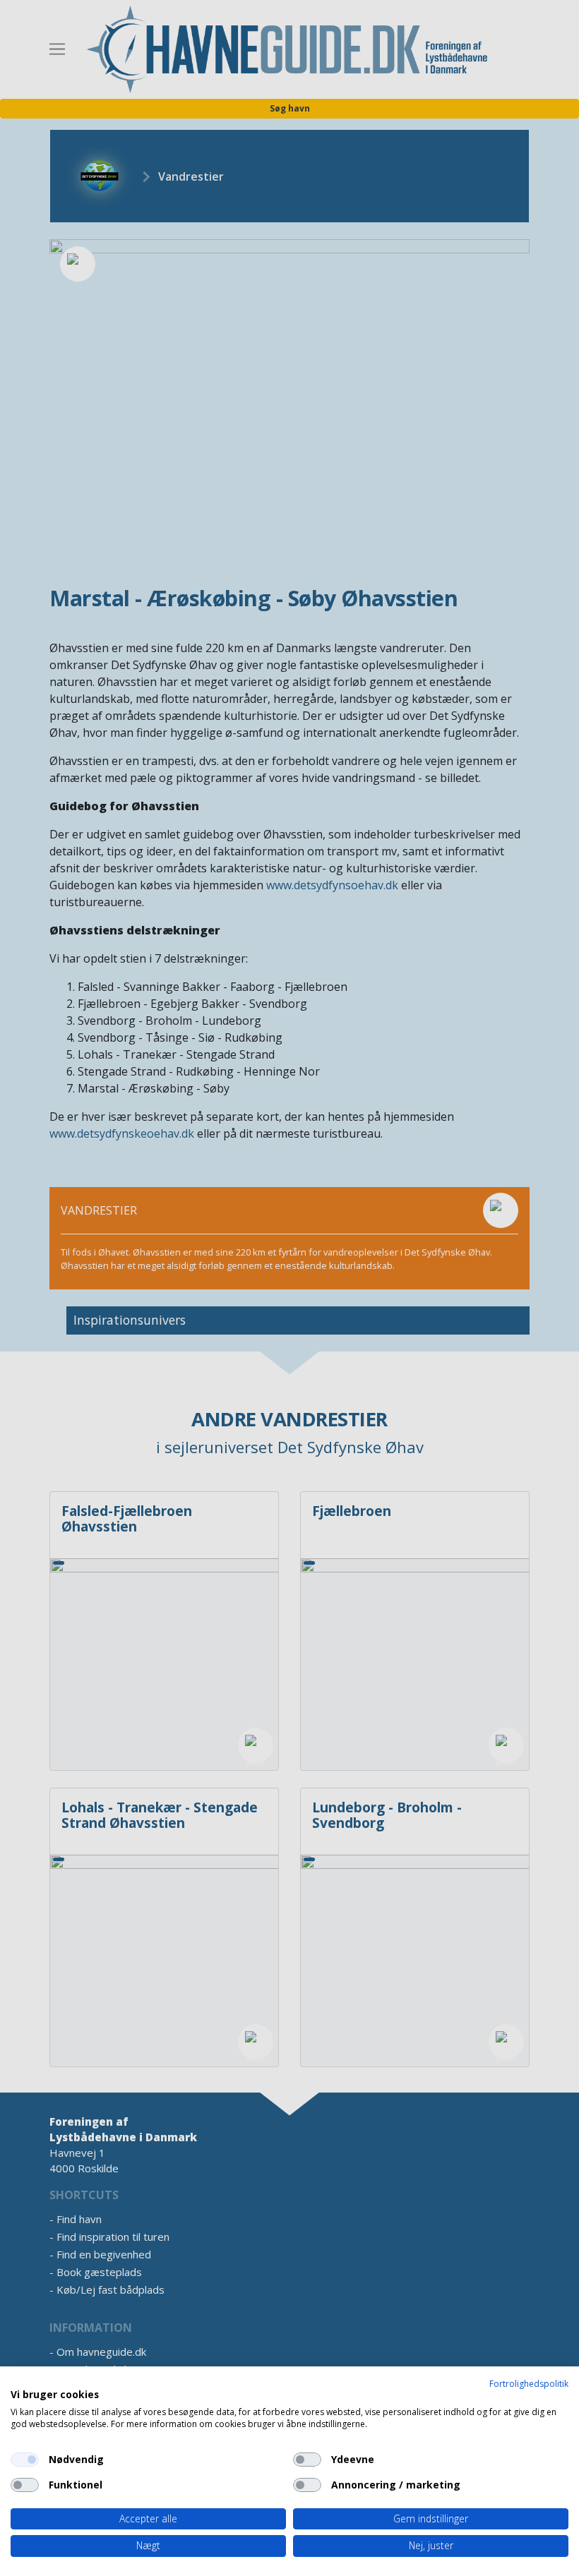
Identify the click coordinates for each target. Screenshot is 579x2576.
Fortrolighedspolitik (529, 2384)
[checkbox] (25, 2460)
